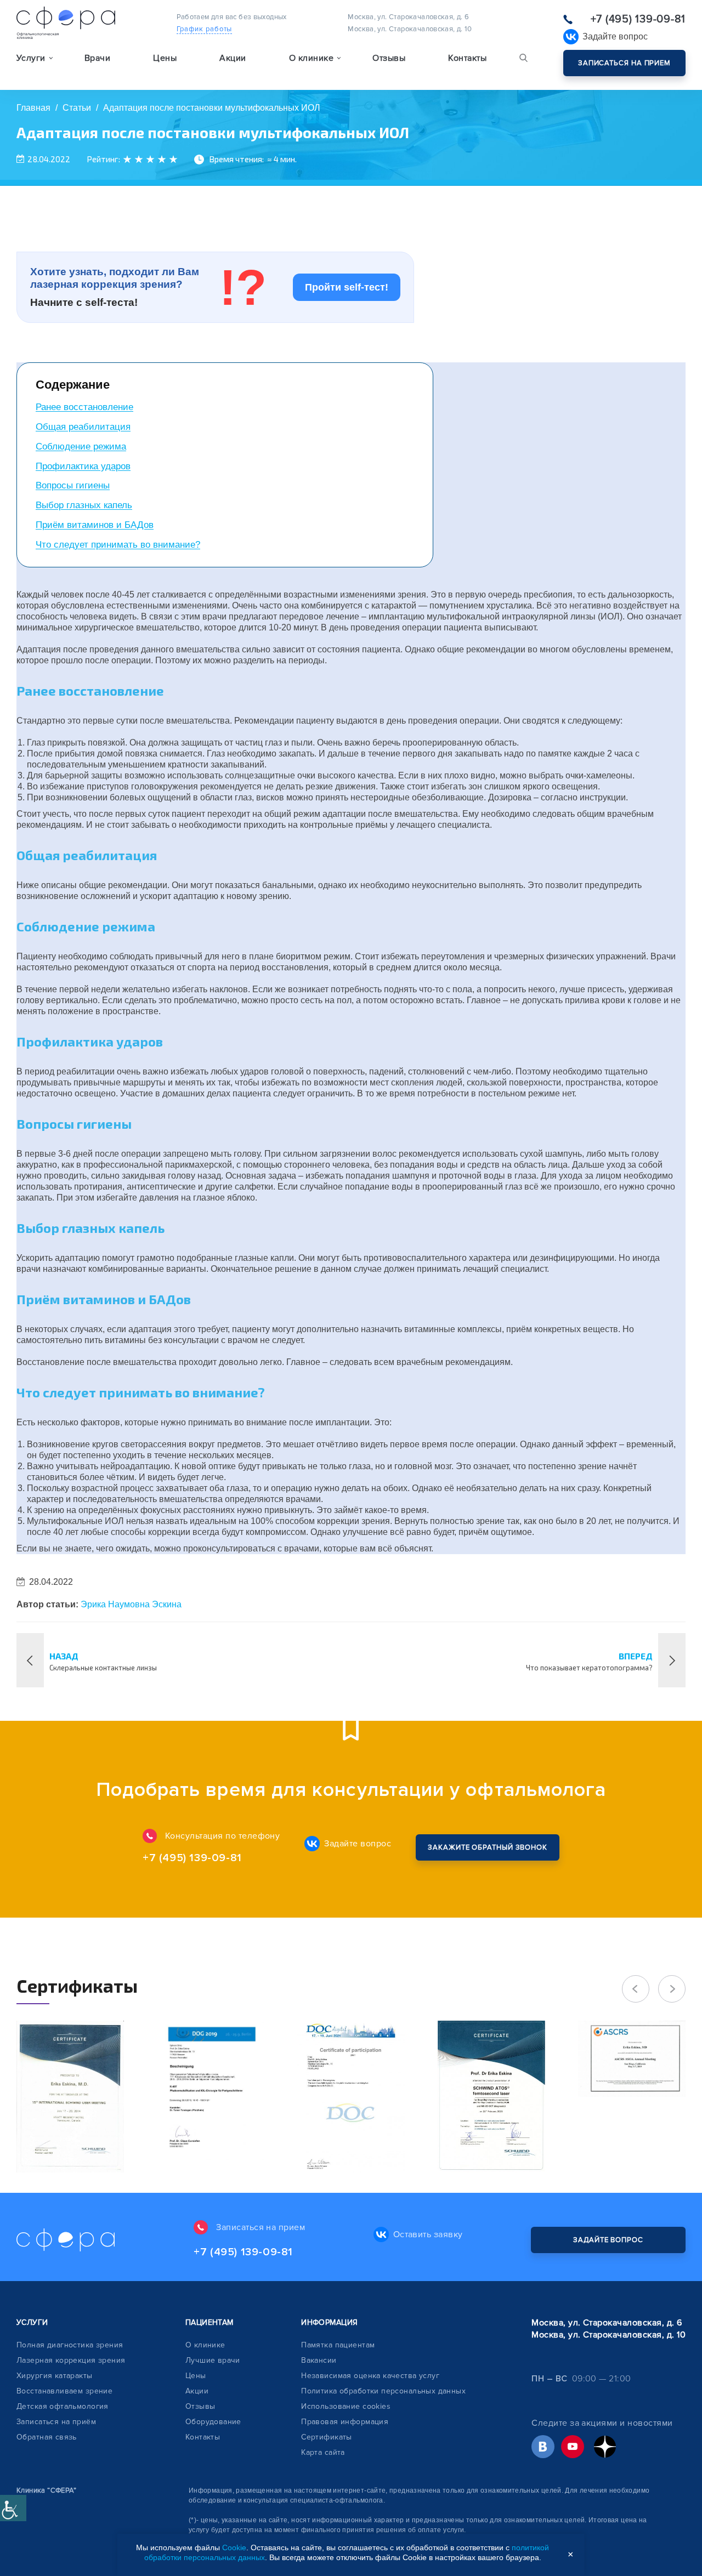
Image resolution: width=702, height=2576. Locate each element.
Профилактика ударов (83, 466)
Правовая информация (345, 2422)
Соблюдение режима (81, 447)
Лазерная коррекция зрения (71, 2360)
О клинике (205, 2345)
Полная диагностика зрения (70, 2345)
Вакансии (319, 2360)
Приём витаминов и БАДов (95, 525)
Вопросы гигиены (73, 485)
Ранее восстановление (84, 407)
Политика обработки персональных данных (383, 2391)
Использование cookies (346, 2406)
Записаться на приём (56, 2422)
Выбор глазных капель (84, 505)
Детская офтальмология (63, 2406)
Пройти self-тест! (347, 287)
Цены (165, 58)
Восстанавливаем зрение (64, 2391)
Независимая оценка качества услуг (370, 2376)
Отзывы (389, 58)
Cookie (234, 2547)
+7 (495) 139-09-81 (638, 19)
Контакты (467, 58)
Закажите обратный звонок (488, 1847)
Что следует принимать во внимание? (118, 545)
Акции (233, 58)
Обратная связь (47, 2437)
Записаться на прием (624, 63)
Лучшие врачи (213, 2360)
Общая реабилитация (83, 427)
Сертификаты (327, 2437)
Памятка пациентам (338, 2345)
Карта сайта (323, 2452)
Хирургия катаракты (55, 2376)
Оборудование (213, 2422)
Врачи (97, 58)
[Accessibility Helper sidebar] (13, 2508)
